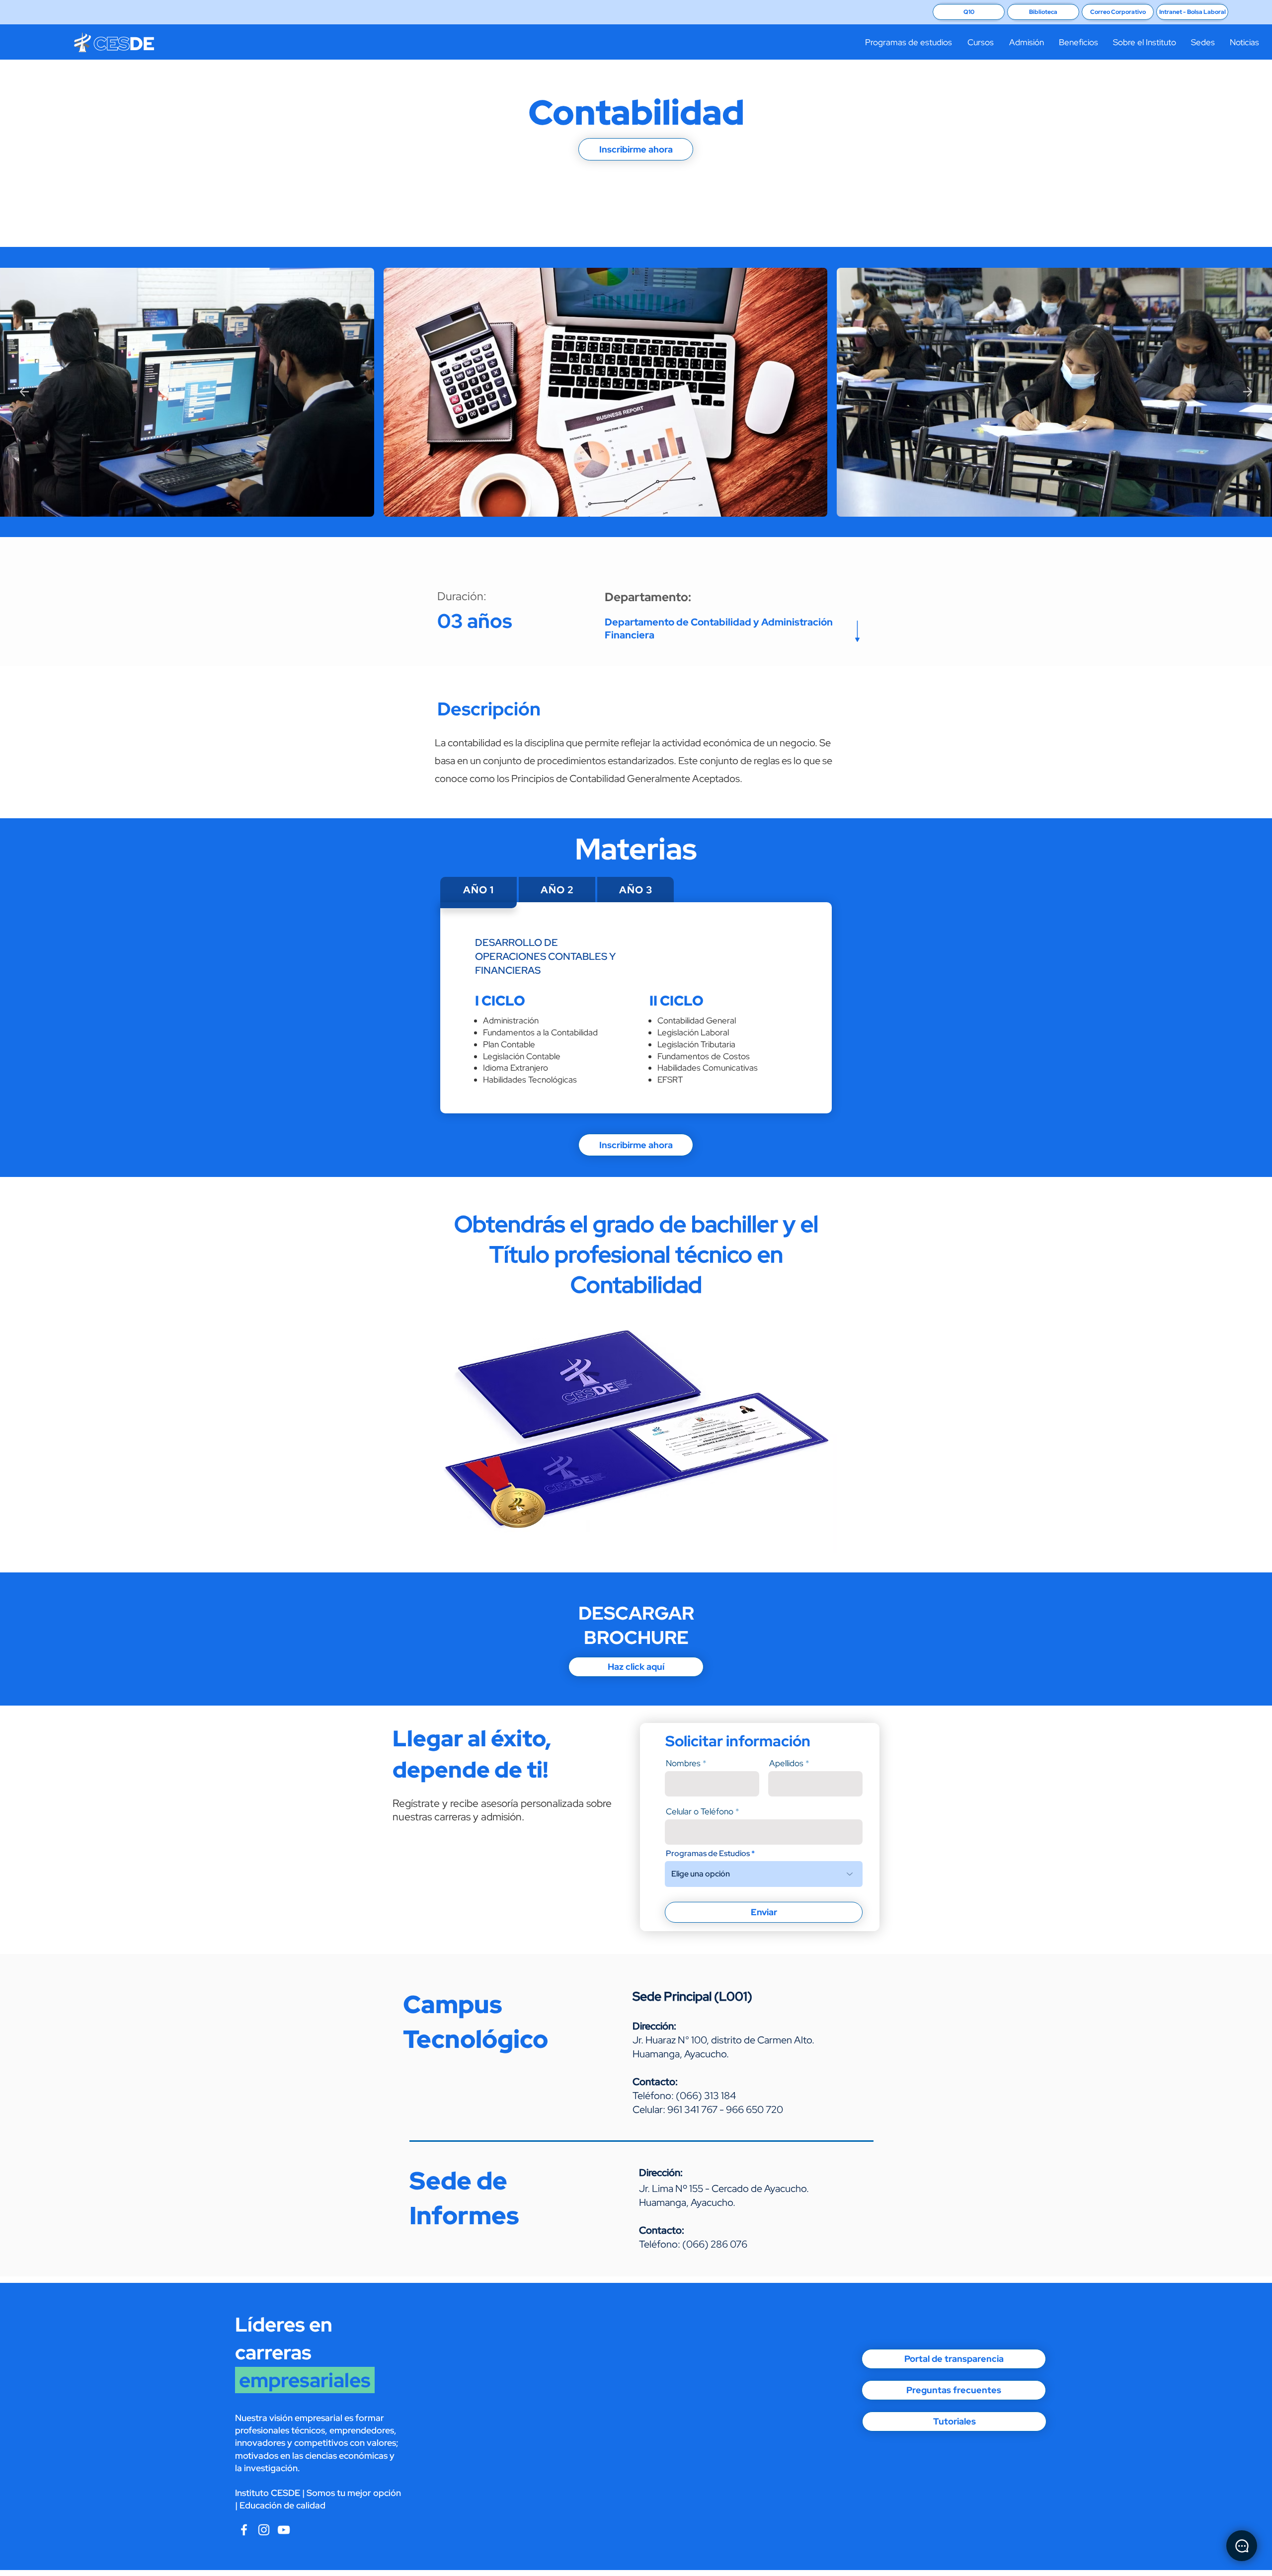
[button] (908, 42)
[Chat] (1242, 2546)
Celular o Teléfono (700, 1812)
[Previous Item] (24, 391)
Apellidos (786, 1763)
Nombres (683, 1763)
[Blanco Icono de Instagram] (264, 2530)
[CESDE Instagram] (284, 2530)
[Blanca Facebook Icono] (244, 2530)
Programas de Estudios (708, 1854)
